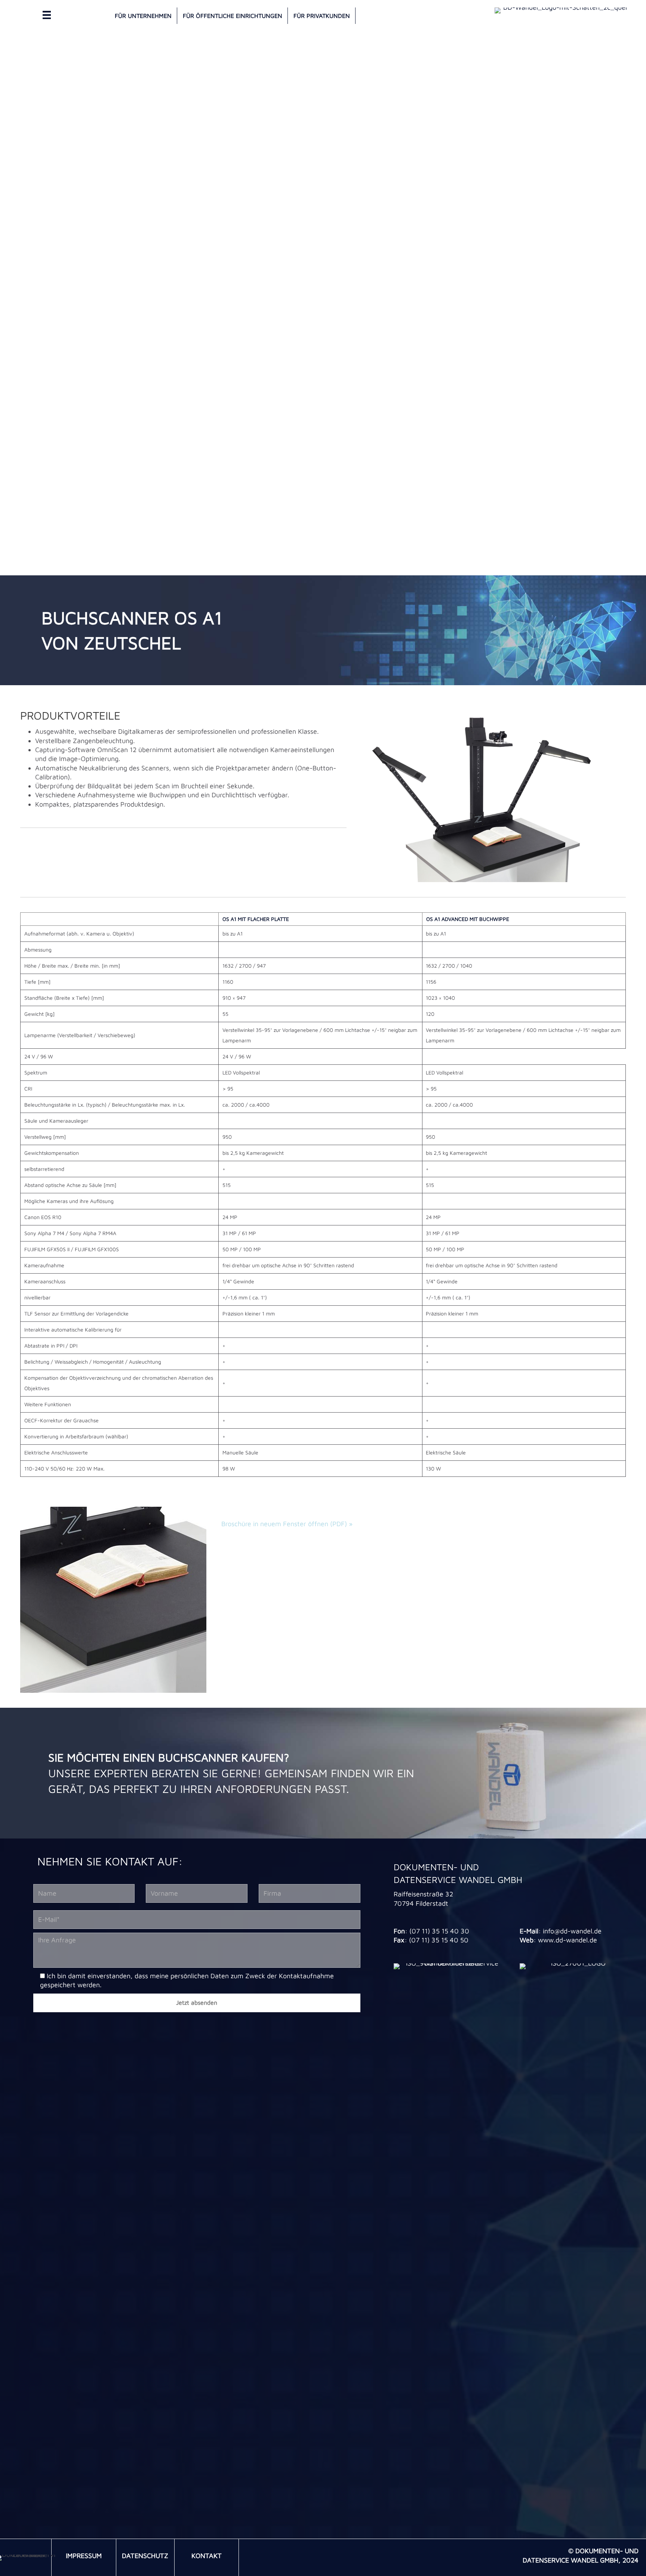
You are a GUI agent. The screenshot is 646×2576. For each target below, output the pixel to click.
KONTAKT (207, 2556)
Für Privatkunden (322, 16)
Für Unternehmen (143, 16)
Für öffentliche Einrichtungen (233, 16)
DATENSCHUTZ (145, 2556)
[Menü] (47, 15)
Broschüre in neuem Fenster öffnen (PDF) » (287, 1524)
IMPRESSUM (84, 2556)
